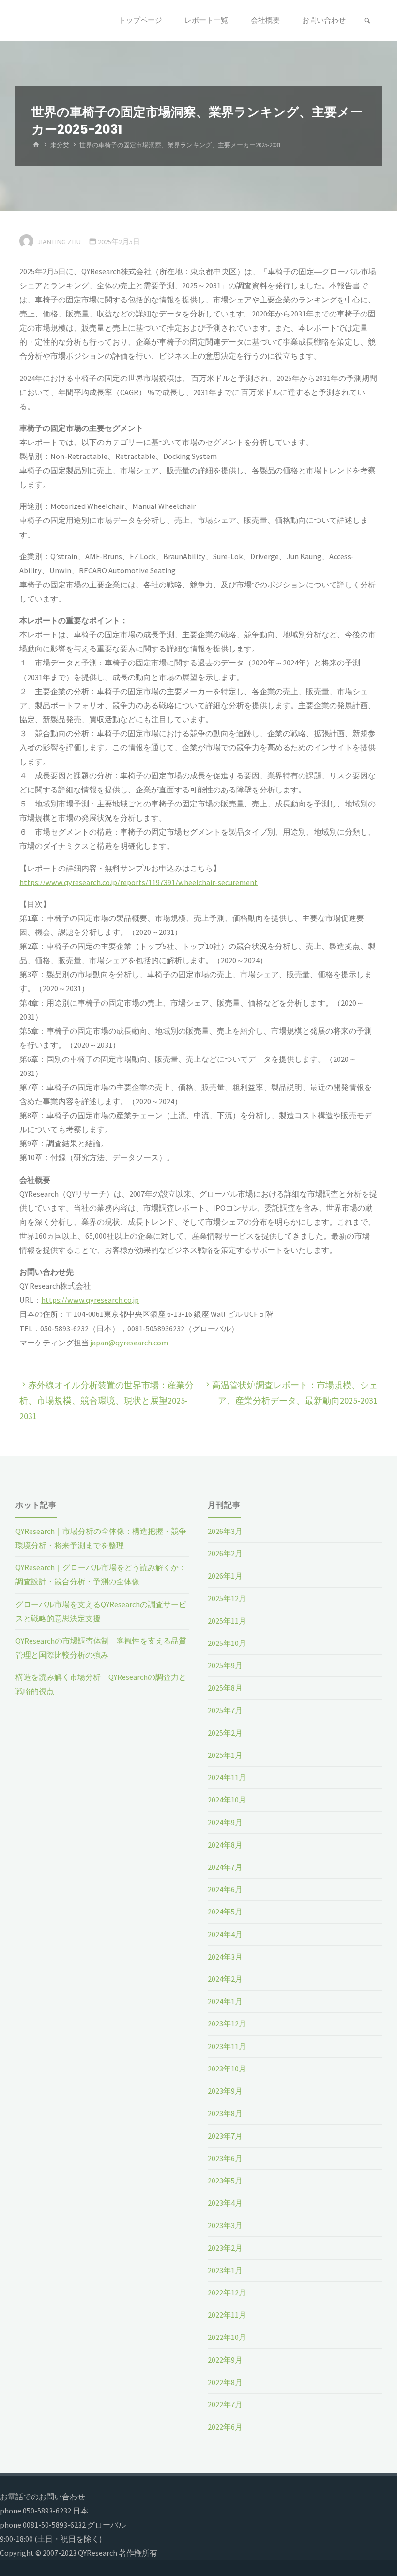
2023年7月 (225, 2136)
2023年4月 (225, 2203)
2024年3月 (225, 1957)
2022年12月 (227, 2292)
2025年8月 (225, 1688)
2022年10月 (227, 2337)
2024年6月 (225, 1889)
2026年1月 (225, 1576)
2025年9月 (225, 1665)
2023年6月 (225, 2158)
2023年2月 (225, 2248)
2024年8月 (225, 1845)
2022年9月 (225, 2360)
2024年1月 (225, 2001)
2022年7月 (225, 2404)
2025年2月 (225, 1733)
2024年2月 (225, 1979)
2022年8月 (225, 2382)
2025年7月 (225, 1710)
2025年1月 (225, 1755)
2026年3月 (225, 1531)
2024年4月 (225, 1934)
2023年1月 (225, 2270)
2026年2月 (225, 1553)
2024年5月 (225, 1912)
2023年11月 (227, 2046)
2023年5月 (225, 2181)
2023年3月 (225, 2225)
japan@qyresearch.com (129, 1343)
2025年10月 (227, 1643)
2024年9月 (225, 1822)
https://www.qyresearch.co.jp (90, 1300)
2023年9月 (225, 2091)
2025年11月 (227, 1621)
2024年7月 (225, 1867)
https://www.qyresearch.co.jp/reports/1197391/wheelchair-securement (138, 882)
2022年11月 (227, 2315)
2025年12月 (227, 1598)
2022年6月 (225, 2427)
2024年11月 (227, 1777)
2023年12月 (227, 2023)
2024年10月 (227, 1800)
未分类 (60, 145)
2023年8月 (225, 2113)
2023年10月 (227, 2069)
